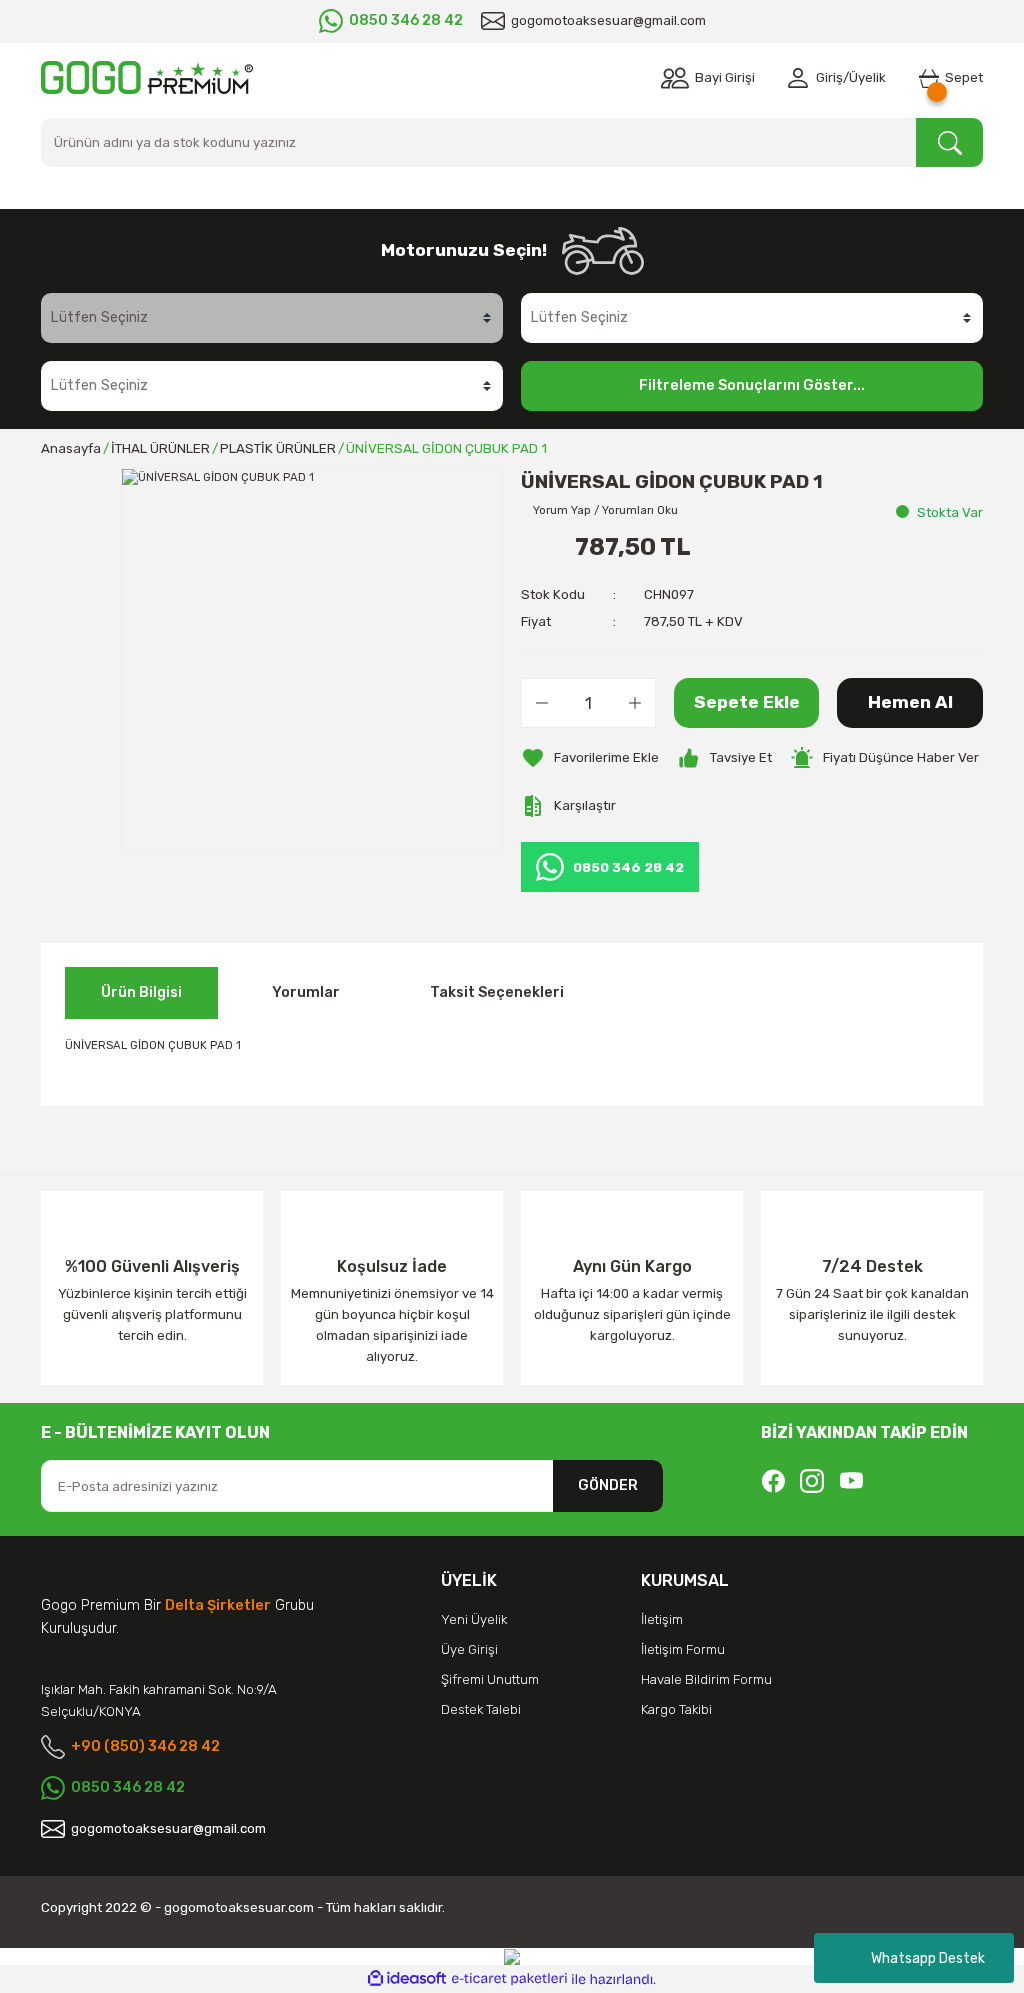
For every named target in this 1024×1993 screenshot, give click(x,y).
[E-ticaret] (509, 1979)
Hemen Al (910, 702)
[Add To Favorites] (590, 758)
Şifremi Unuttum (490, 1679)
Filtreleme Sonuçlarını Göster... (752, 385)
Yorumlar (306, 992)
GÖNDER (608, 1485)
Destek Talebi (481, 1709)
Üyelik (867, 77)
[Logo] (147, 77)
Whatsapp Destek (928, 1958)
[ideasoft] (407, 1979)
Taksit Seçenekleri (497, 992)
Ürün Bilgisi (141, 992)
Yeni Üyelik (474, 1619)
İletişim (662, 1619)
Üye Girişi (469, 1649)
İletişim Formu (683, 1649)
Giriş (829, 77)
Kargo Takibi (676, 1709)
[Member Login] (802, 78)
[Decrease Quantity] (542, 703)
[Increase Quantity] (635, 703)
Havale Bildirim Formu (706, 1679)
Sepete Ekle (747, 702)
